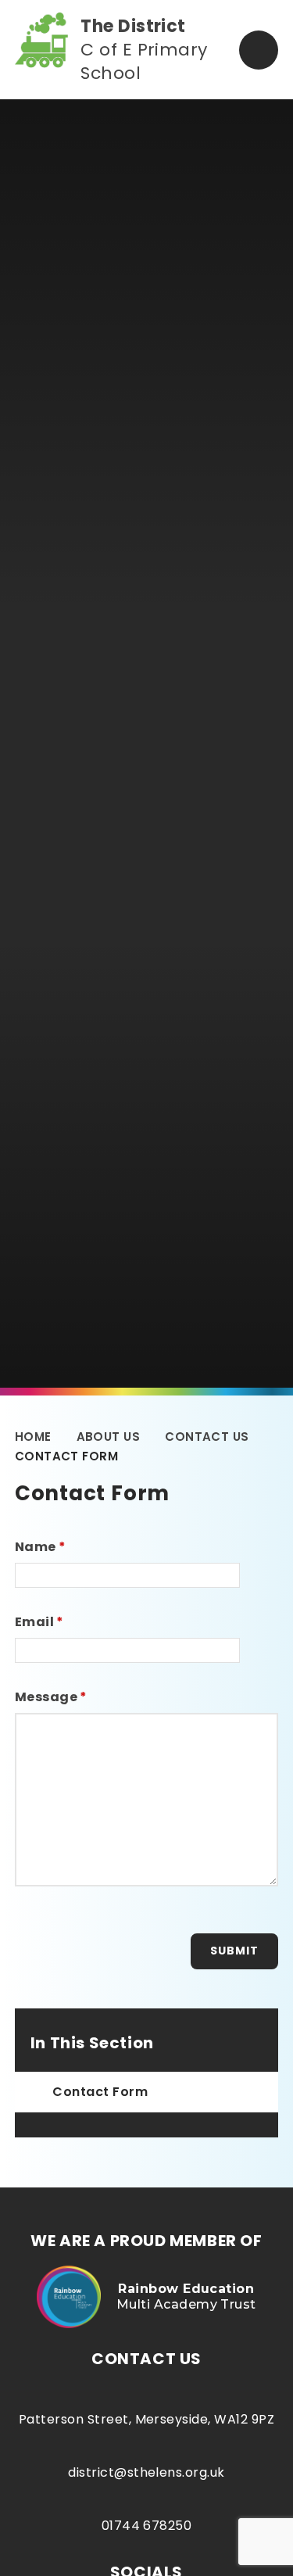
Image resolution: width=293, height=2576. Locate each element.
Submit (234, 1951)
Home (33, 1437)
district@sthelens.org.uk (146, 2472)
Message (51, 1697)
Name (41, 1547)
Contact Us (207, 1437)
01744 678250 (147, 2526)
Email (39, 1622)
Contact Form (66, 1456)
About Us (109, 1437)
